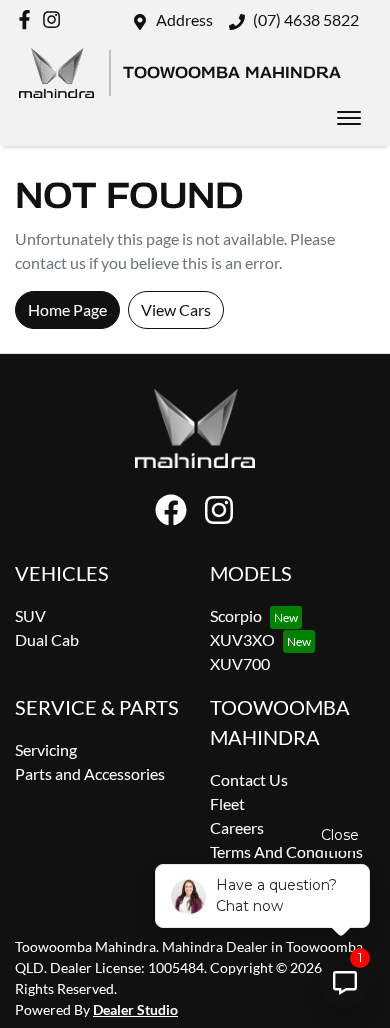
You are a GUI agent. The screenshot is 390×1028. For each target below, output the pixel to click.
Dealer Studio (135, 1009)
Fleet (227, 803)
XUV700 (240, 663)
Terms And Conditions (286, 851)
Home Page (67, 309)
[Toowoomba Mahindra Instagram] (55, 19)
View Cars (176, 309)
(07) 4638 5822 (306, 19)
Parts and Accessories (90, 773)
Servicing (46, 749)
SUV (30, 615)
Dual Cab (47, 639)
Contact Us (249, 779)
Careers (237, 827)
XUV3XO (242, 639)
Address (184, 19)
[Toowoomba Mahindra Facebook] (28, 19)
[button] (349, 118)
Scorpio (236, 615)
